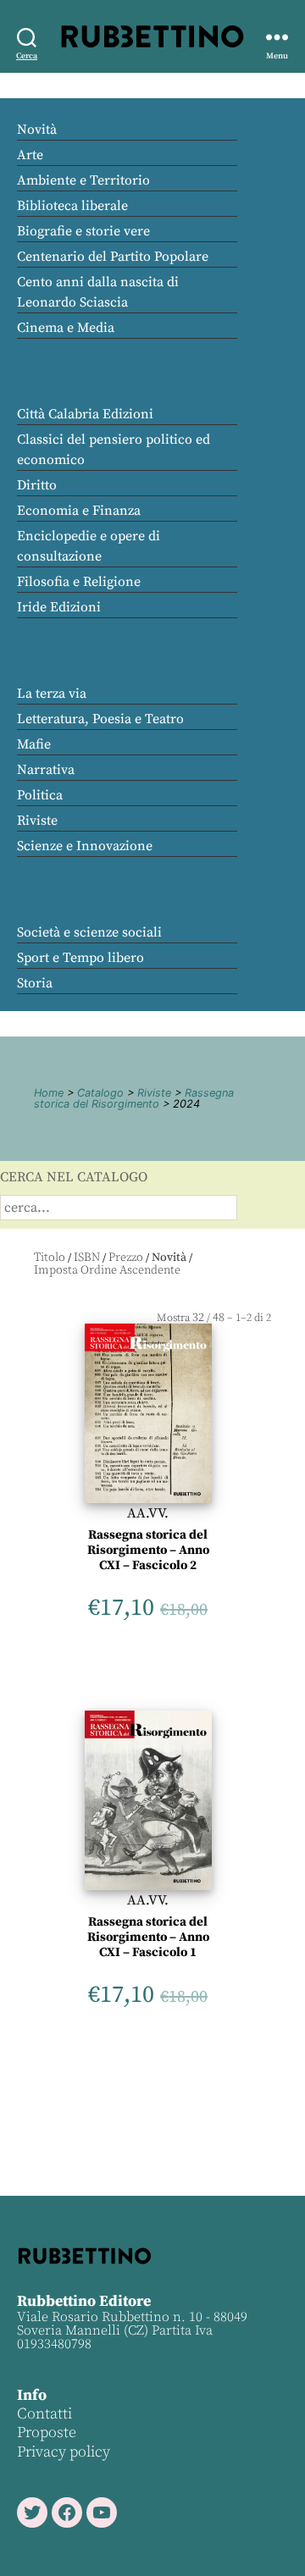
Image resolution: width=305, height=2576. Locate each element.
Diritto (37, 485)
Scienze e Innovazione (85, 846)
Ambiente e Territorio (83, 180)
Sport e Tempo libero (80, 958)
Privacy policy (64, 2452)
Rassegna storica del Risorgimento (134, 1098)
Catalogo (100, 1093)
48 (219, 1318)
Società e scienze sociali (89, 932)
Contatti (44, 2414)
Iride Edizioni (59, 607)
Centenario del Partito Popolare (113, 257)
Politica (40, 795)
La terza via (52, 694)
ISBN (87, 1258)
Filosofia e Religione (79, 582)
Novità (37, 130)
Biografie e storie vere (83, 231)
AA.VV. (148, 1513)
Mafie (34, 744)
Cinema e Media (66, 328)
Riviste (37, 821)
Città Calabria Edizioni (85, 414)
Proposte (47, 2432)
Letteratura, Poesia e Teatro (100, 719)
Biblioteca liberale (72, 206)
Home (49, 1093)
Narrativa (46, 770)
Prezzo (126, 1258)
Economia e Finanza (79, 511)
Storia (35, 983)
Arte (30, 155)
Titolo (50, 1258)
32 (198, 1318)
